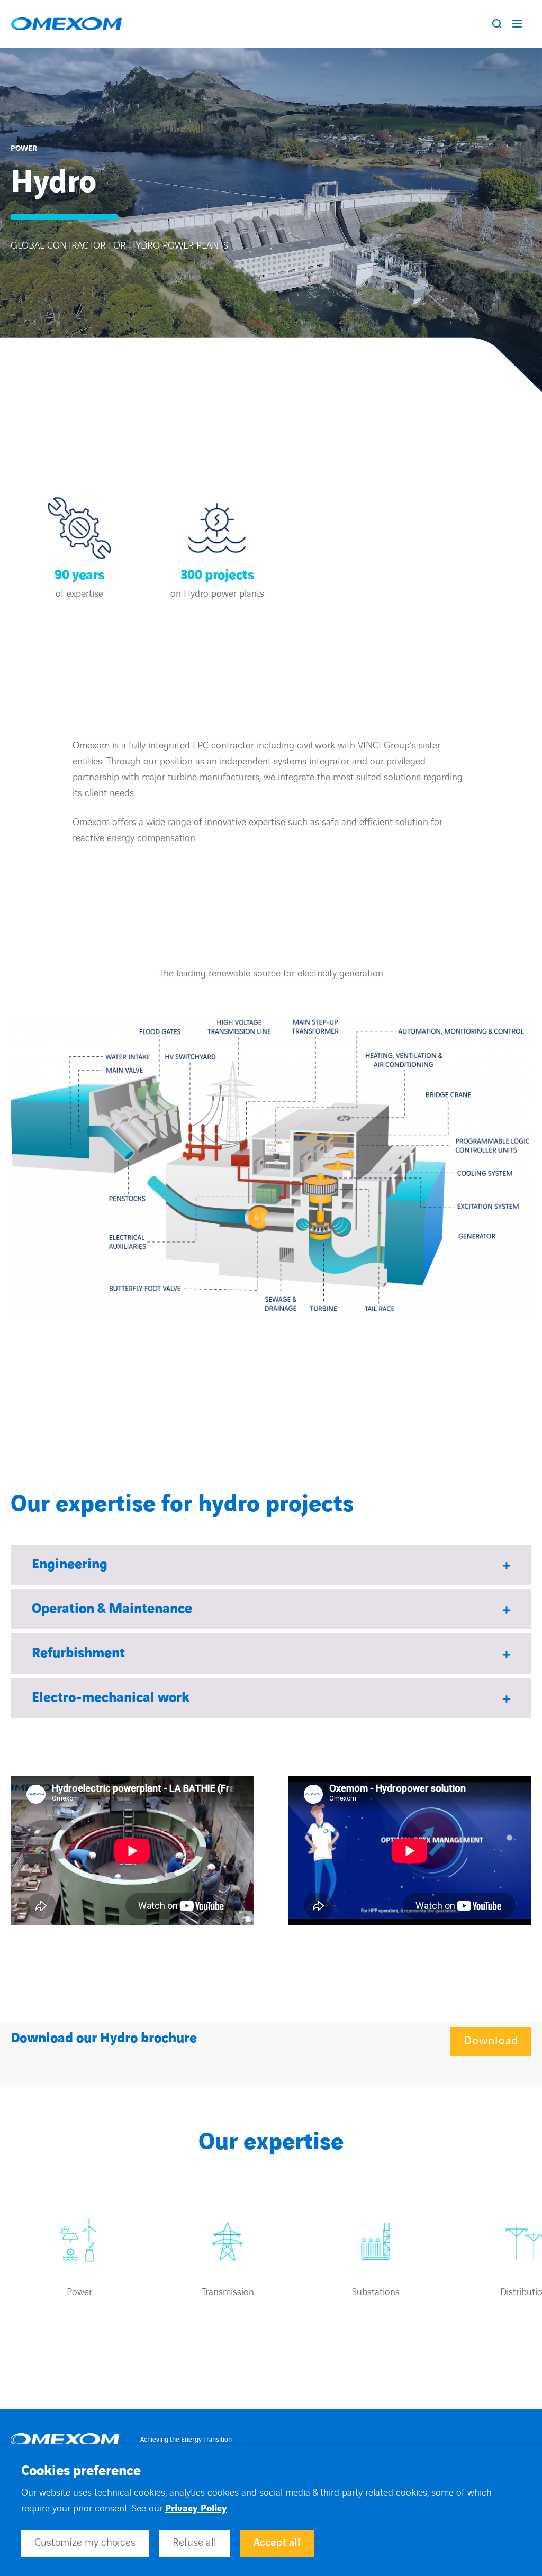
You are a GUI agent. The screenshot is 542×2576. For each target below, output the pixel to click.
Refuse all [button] (195, 2543)
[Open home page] (66, 24)
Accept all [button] (277, 2543)
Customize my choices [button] (85, 2543)
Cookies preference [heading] (81, 2471)
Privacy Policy (196, 2509)
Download (491, 2041)
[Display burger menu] (519, 24)
